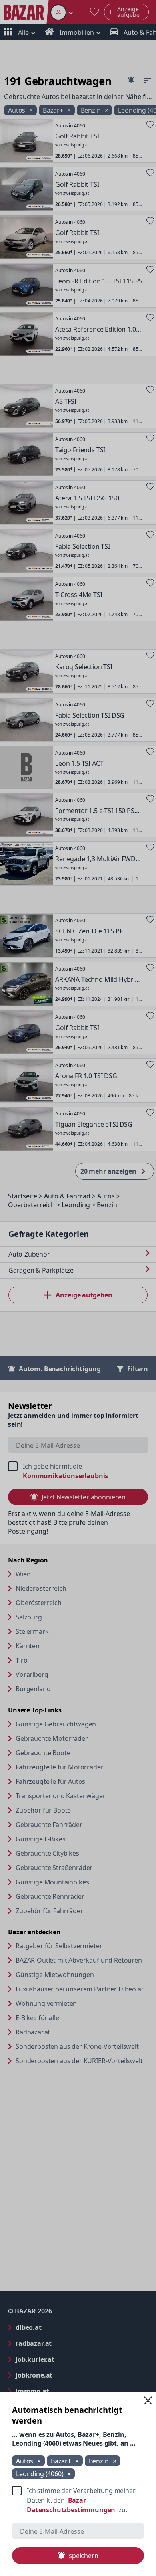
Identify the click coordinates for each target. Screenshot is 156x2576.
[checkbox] (78, 2500)
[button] (148, 2400)
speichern (84, 2556)
